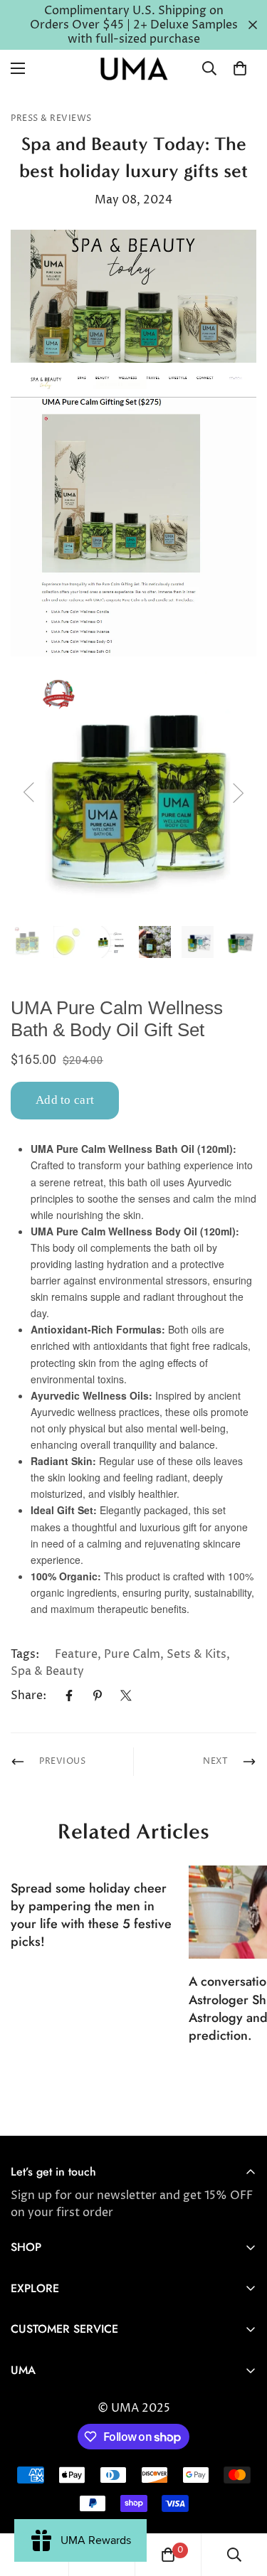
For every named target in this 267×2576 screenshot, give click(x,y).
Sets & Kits (197, 1654)
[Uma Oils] (134, 69)
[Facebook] (69, 1696)
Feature (76, 1654)
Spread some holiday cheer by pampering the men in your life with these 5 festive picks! (91, 1915)
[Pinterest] (98, 1696)
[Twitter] (126, 1696)
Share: (28, 1696)
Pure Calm (132, 1654)
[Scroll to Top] (241, 2501)
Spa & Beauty (47, 1671)
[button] (240, 68)
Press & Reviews (51, 118)
